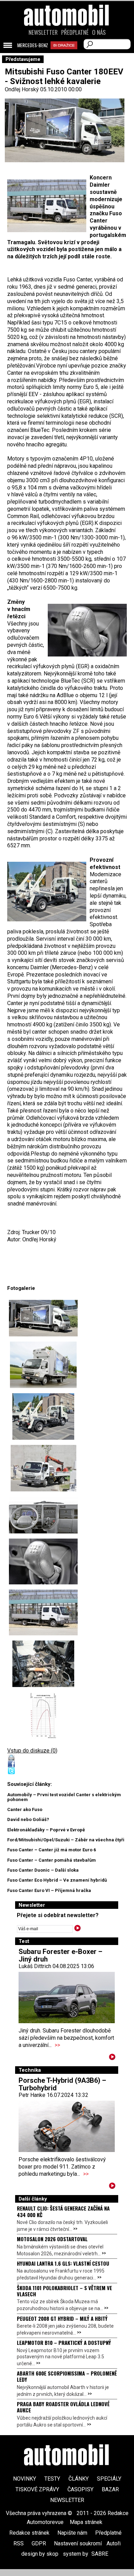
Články (79, 2479)
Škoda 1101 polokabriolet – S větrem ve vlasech (64, 2291)
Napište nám (72, 2533)
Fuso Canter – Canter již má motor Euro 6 (52, 1850)
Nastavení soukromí (78, 2543)
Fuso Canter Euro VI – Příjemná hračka (49, 1890)
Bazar (110, 2489)
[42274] (43, 1468)
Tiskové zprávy (37, 2489)
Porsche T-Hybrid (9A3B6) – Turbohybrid (62, 2084)
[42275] (43, 1515)
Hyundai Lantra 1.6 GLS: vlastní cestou (63, 2263)
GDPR (39, 2543)
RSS (19, 2543)
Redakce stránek (29, 2533)
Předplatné (75, 32)
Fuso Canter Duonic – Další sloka (43, 1870)
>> (57, 2045)
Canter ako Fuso (25, 1809)
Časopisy (80, 2489)
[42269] (43, 1365)
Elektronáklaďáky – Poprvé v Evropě (46, 1830)
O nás (99, 32)
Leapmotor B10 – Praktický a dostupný (64, 2342)
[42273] (43, 1416)
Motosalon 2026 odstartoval (52, 2239)
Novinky (25, 2479)
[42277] (43, 1612)
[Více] (112, 2058)
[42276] (43, 1561)
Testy (52, 2479)
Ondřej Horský (22, 89)
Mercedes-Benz (33, 45)
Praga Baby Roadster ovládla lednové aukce (63, 2407)
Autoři (114, 2543)
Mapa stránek (86, 2522)
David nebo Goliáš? (28, 1819)
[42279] (43, 1715)
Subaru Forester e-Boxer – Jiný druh (60, 1955)
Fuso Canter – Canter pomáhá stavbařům (52, 1860)
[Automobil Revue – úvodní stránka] (67, 54)
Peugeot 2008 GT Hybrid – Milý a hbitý (62, 2318)
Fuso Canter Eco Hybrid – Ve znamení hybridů (57, 1880)
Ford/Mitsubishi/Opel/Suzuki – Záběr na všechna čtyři (66, 1840)
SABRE (100, 2554)
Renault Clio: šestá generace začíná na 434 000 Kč (63, 2211)
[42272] (43, 1318)
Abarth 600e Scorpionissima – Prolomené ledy (67, 2376)
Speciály (109, 2479)
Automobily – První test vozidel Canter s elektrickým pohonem (64, 1797)
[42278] (43, 1664)
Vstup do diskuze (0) (32, 1751)
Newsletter (43, 32)
